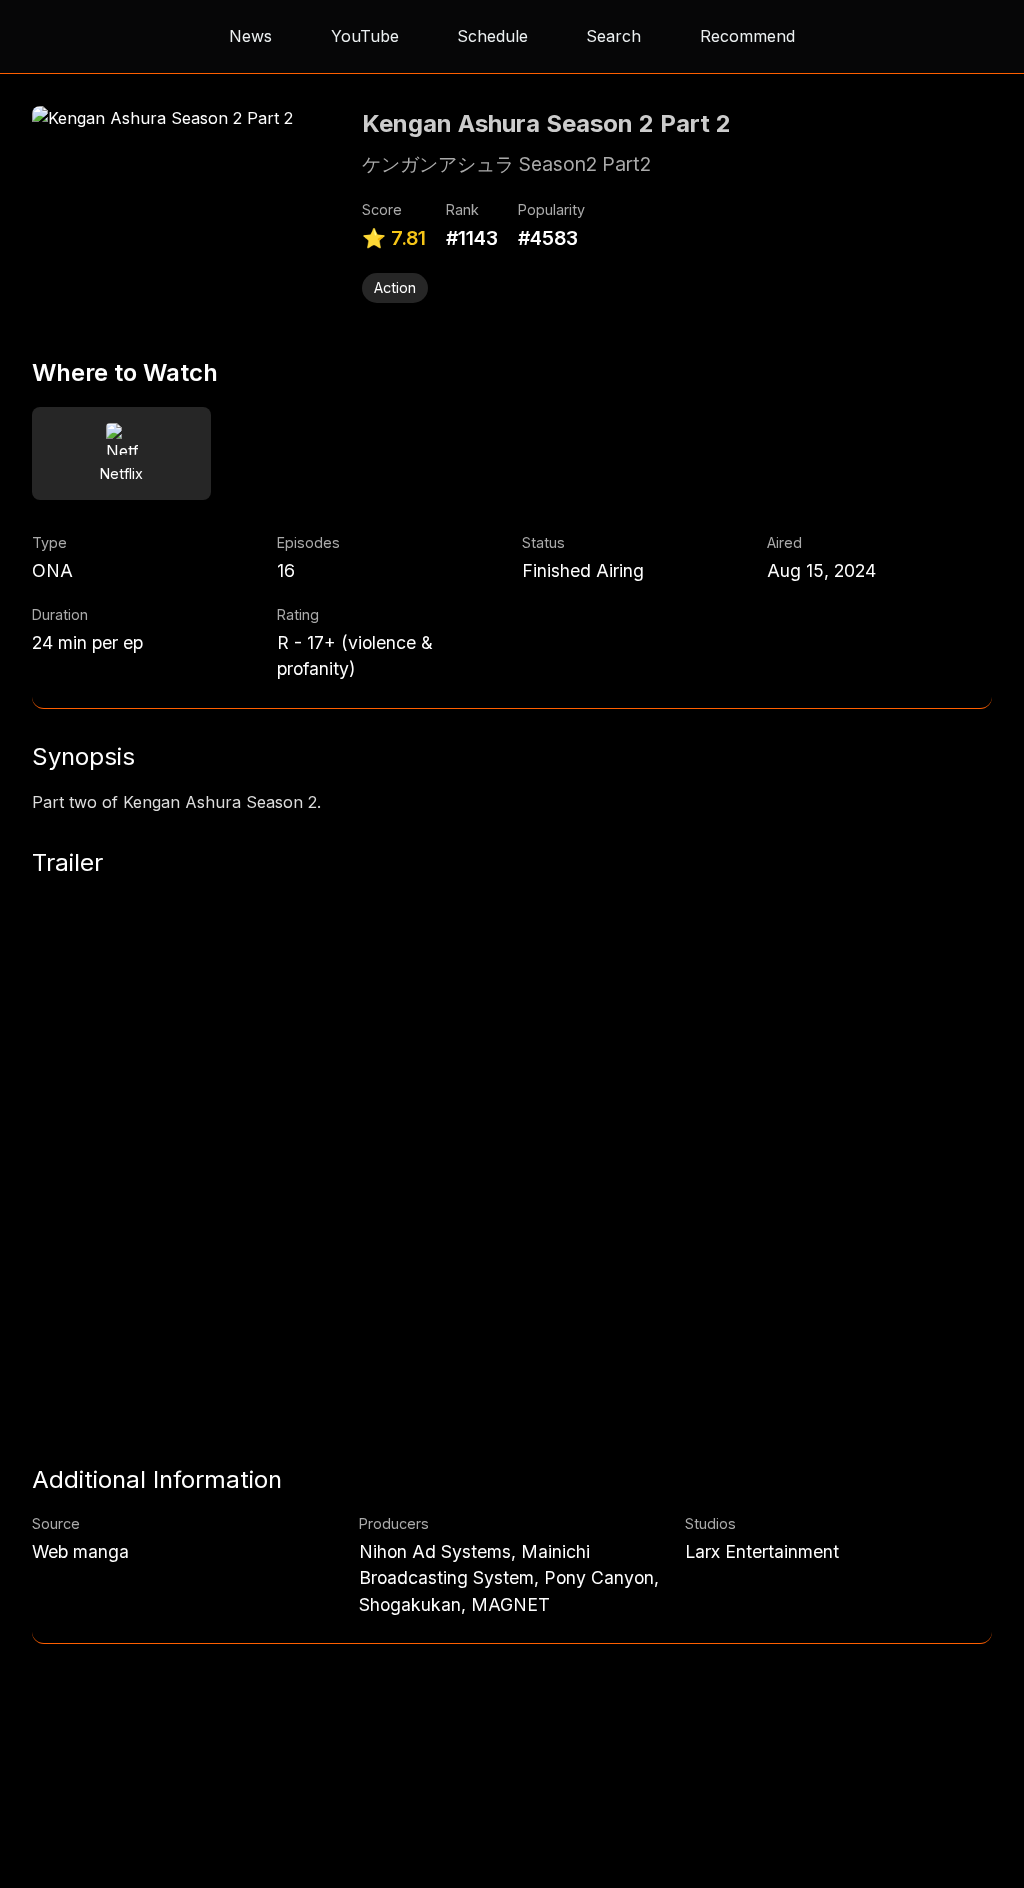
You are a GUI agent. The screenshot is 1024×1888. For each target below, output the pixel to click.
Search (613, 36)
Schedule (492, 36)
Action (395, 287)
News (250, 36)
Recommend (747, 36)
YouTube (365, 36)
